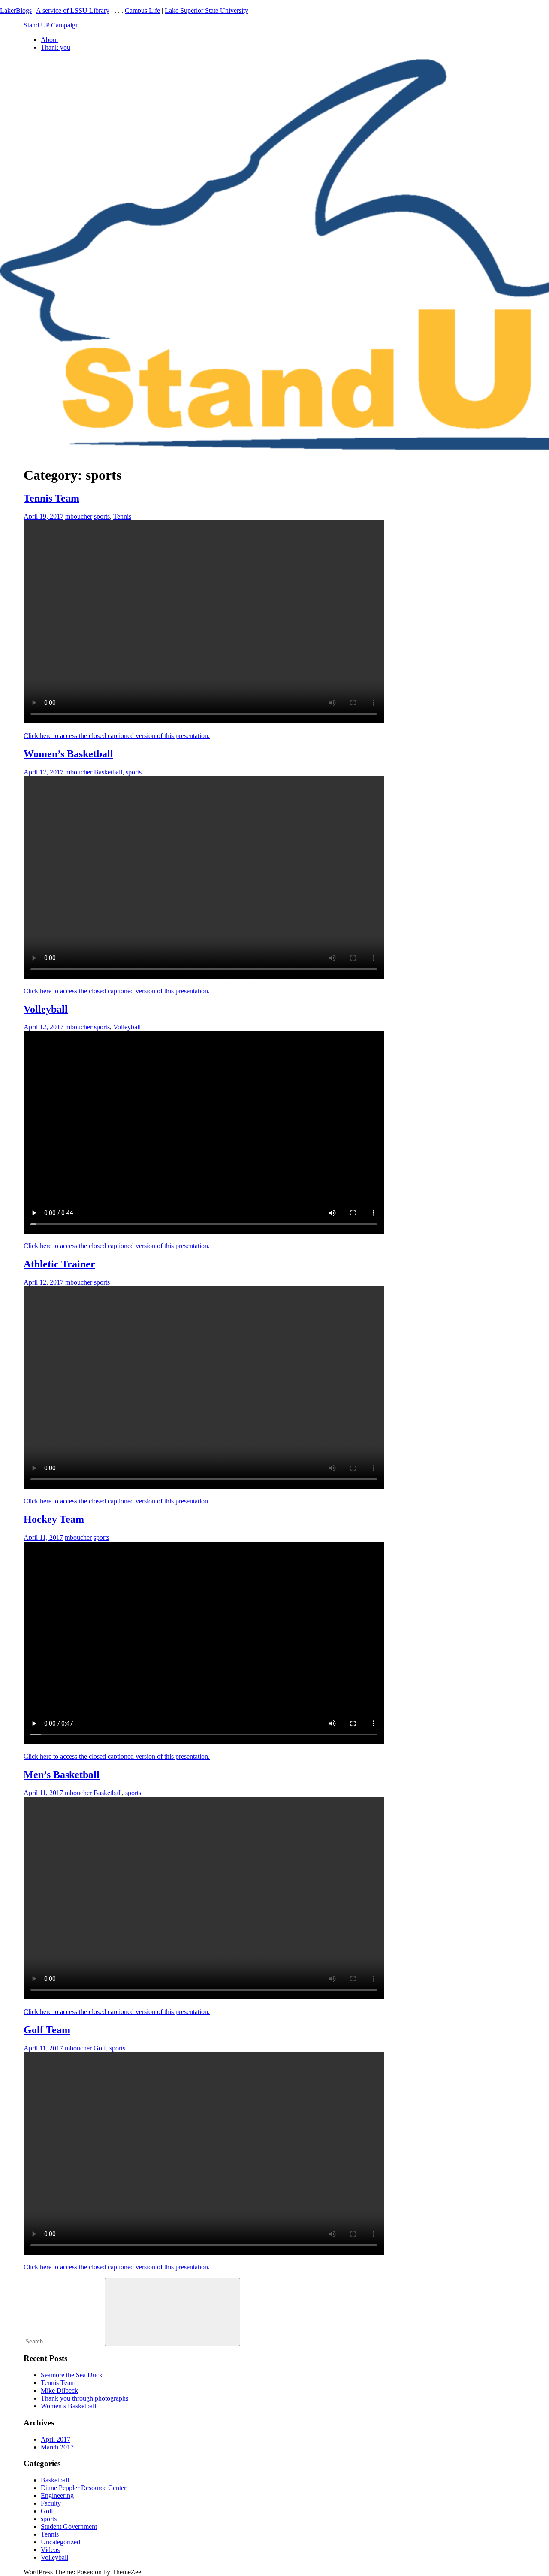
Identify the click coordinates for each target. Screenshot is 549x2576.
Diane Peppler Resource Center (83, 2488)
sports (102, 516)
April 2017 (56, 2439)
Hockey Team (54, 1519)
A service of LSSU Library (73, 11)
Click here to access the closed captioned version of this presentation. (117, 736)
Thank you (56, 47)
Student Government (69, 2526)
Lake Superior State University (207, 11)
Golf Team (47, 2030)
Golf (100, 2048)
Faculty (51, 2503)
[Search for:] (64, 2341)
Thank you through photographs (84, 2398)
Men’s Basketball (62, 1775)
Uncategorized (60, 2542)
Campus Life (142, 11)
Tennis (122, 516)
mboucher (79, 516)
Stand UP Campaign (51, 25)
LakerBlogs (16, 11)
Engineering (57, 2496)
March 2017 (57, 2447)
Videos (50, 2550)
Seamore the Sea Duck (72, 2375)
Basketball (108, 772)
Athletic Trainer (59, 1264)
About (49, 40)
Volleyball (46, 1009)
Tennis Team (51, 498)
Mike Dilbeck (59, 2390)
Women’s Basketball (68, 754)
